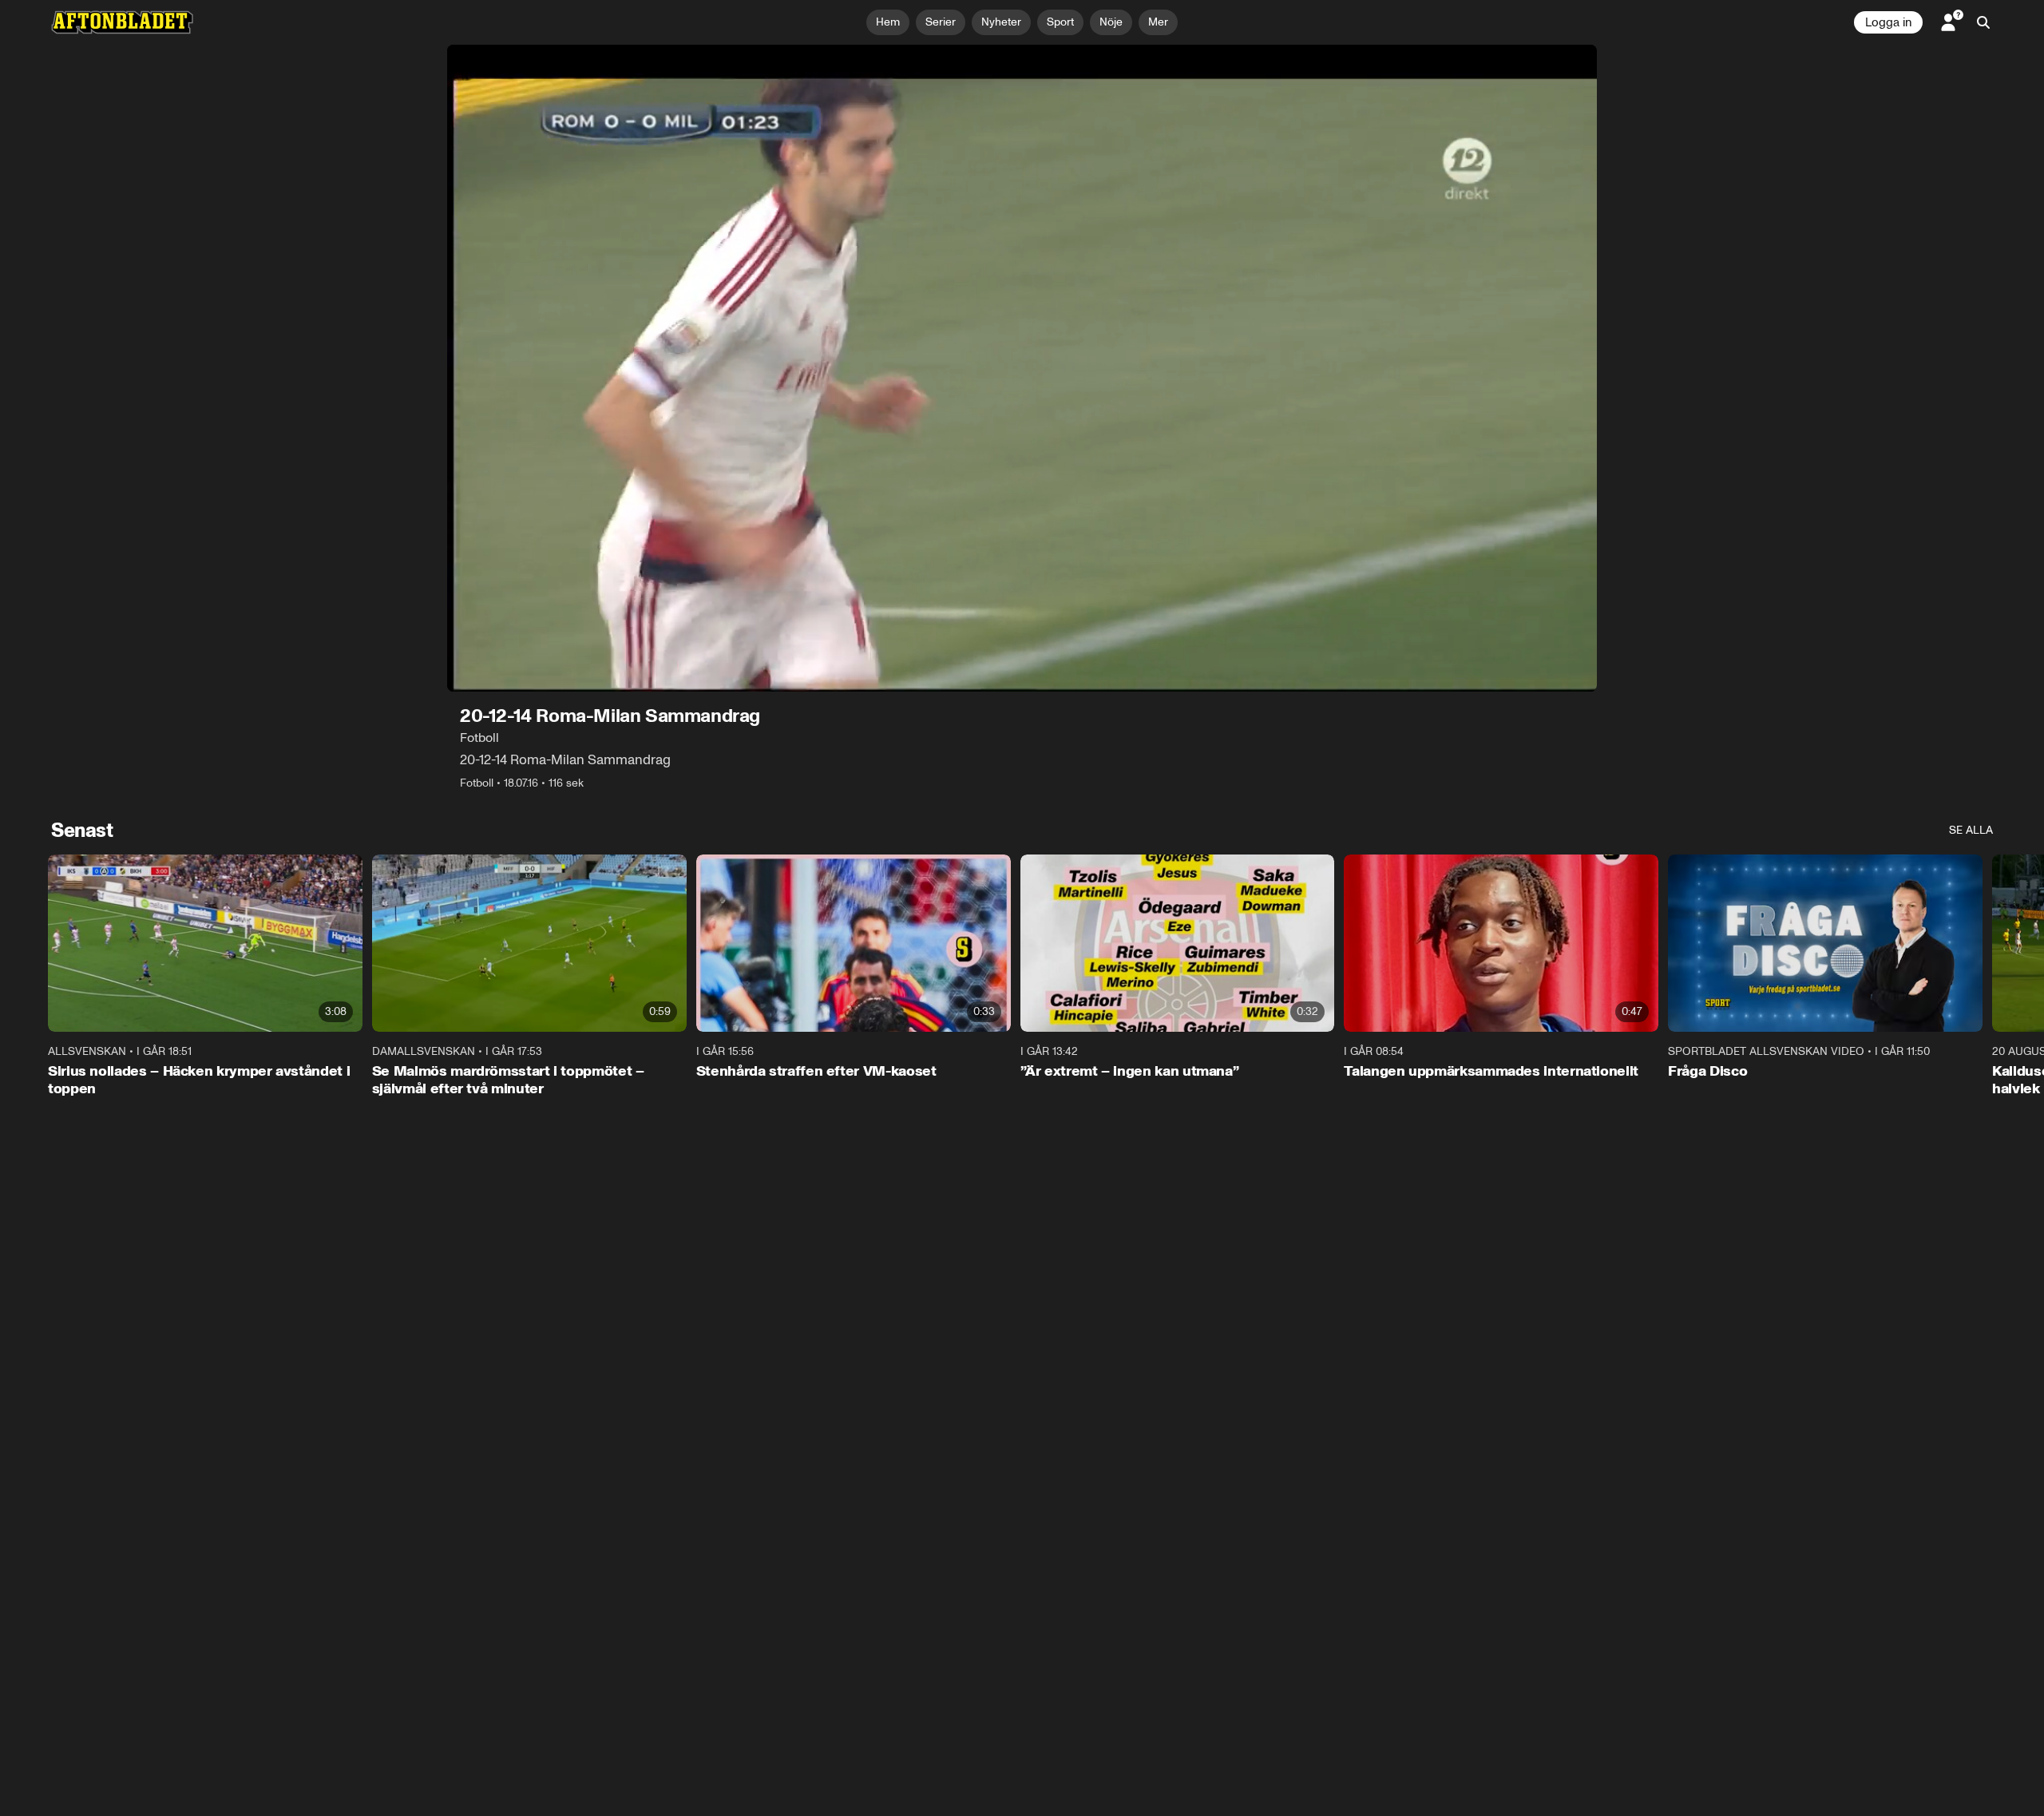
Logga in (1888, 22)
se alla (1971, 830)
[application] (1022, 368)
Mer (1158, 22)
